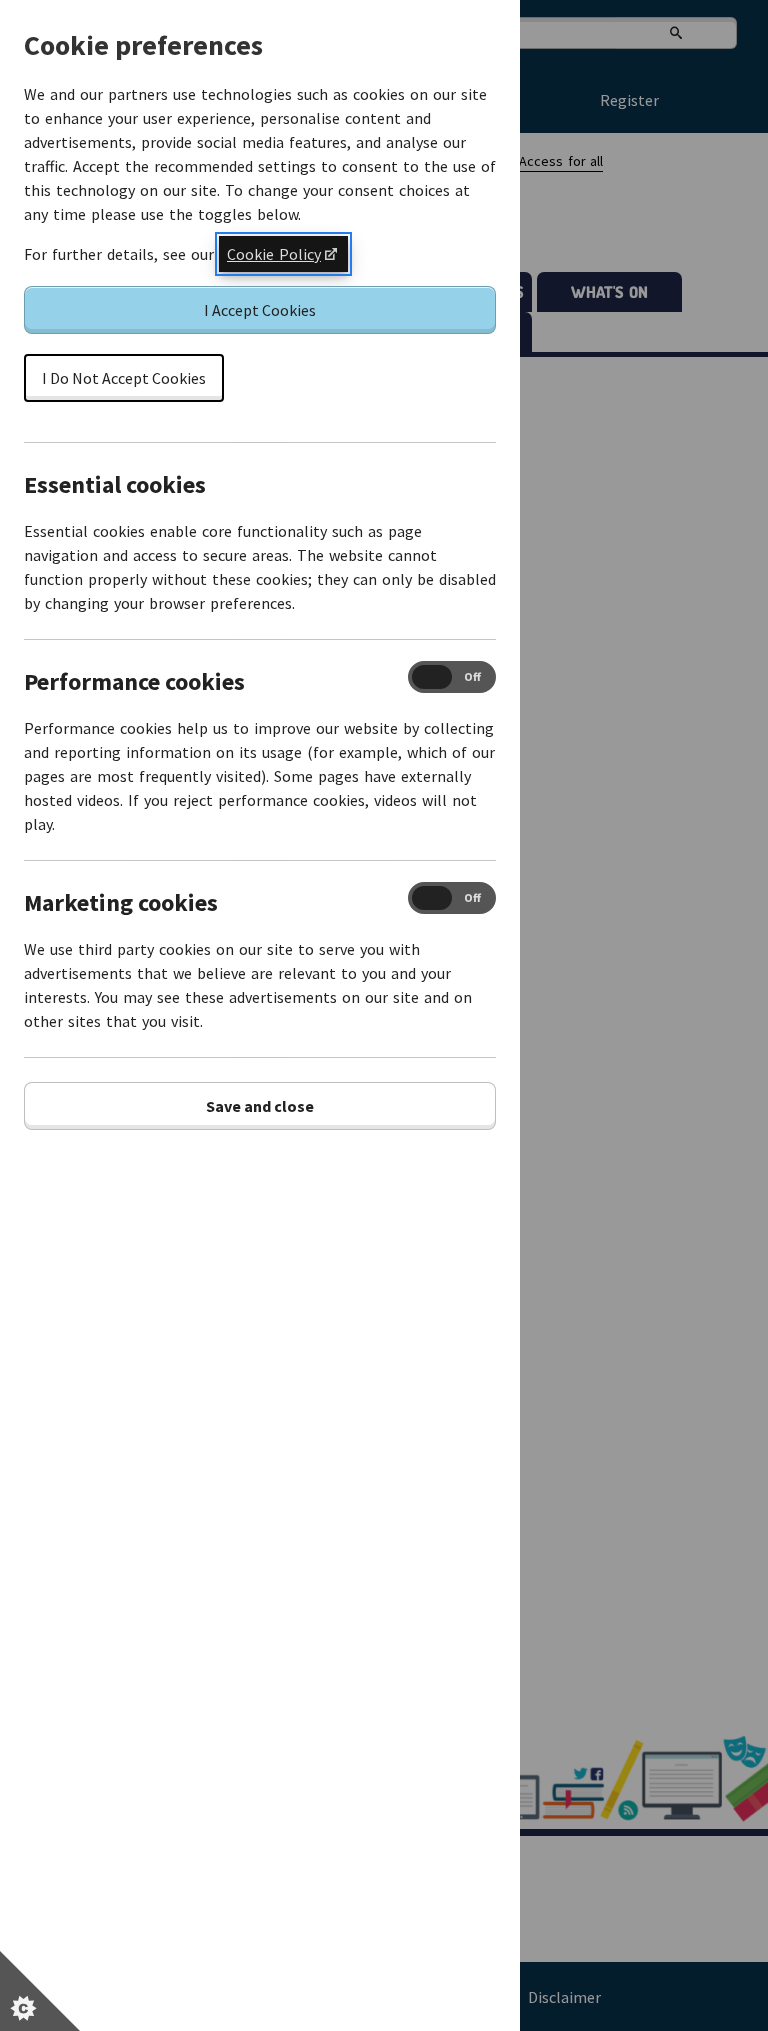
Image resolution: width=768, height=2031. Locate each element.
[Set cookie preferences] (40, 1991)
